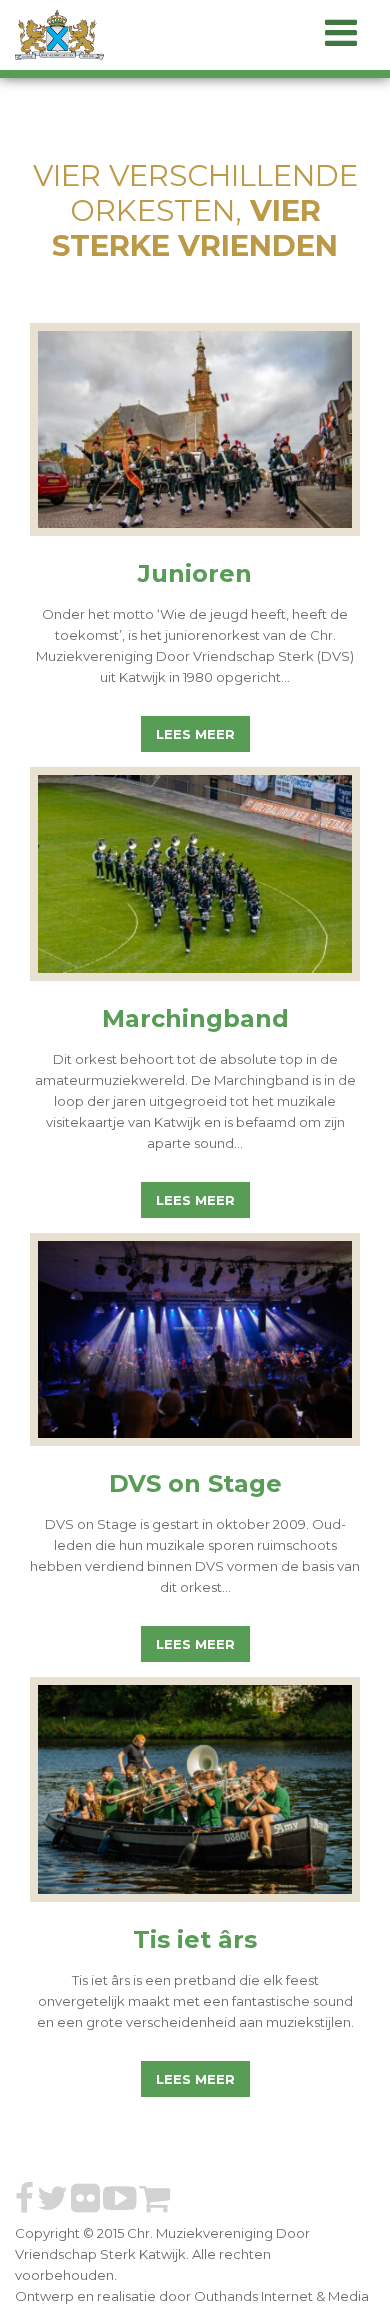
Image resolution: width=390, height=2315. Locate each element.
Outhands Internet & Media (281, 2296)
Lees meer (195, 734)
